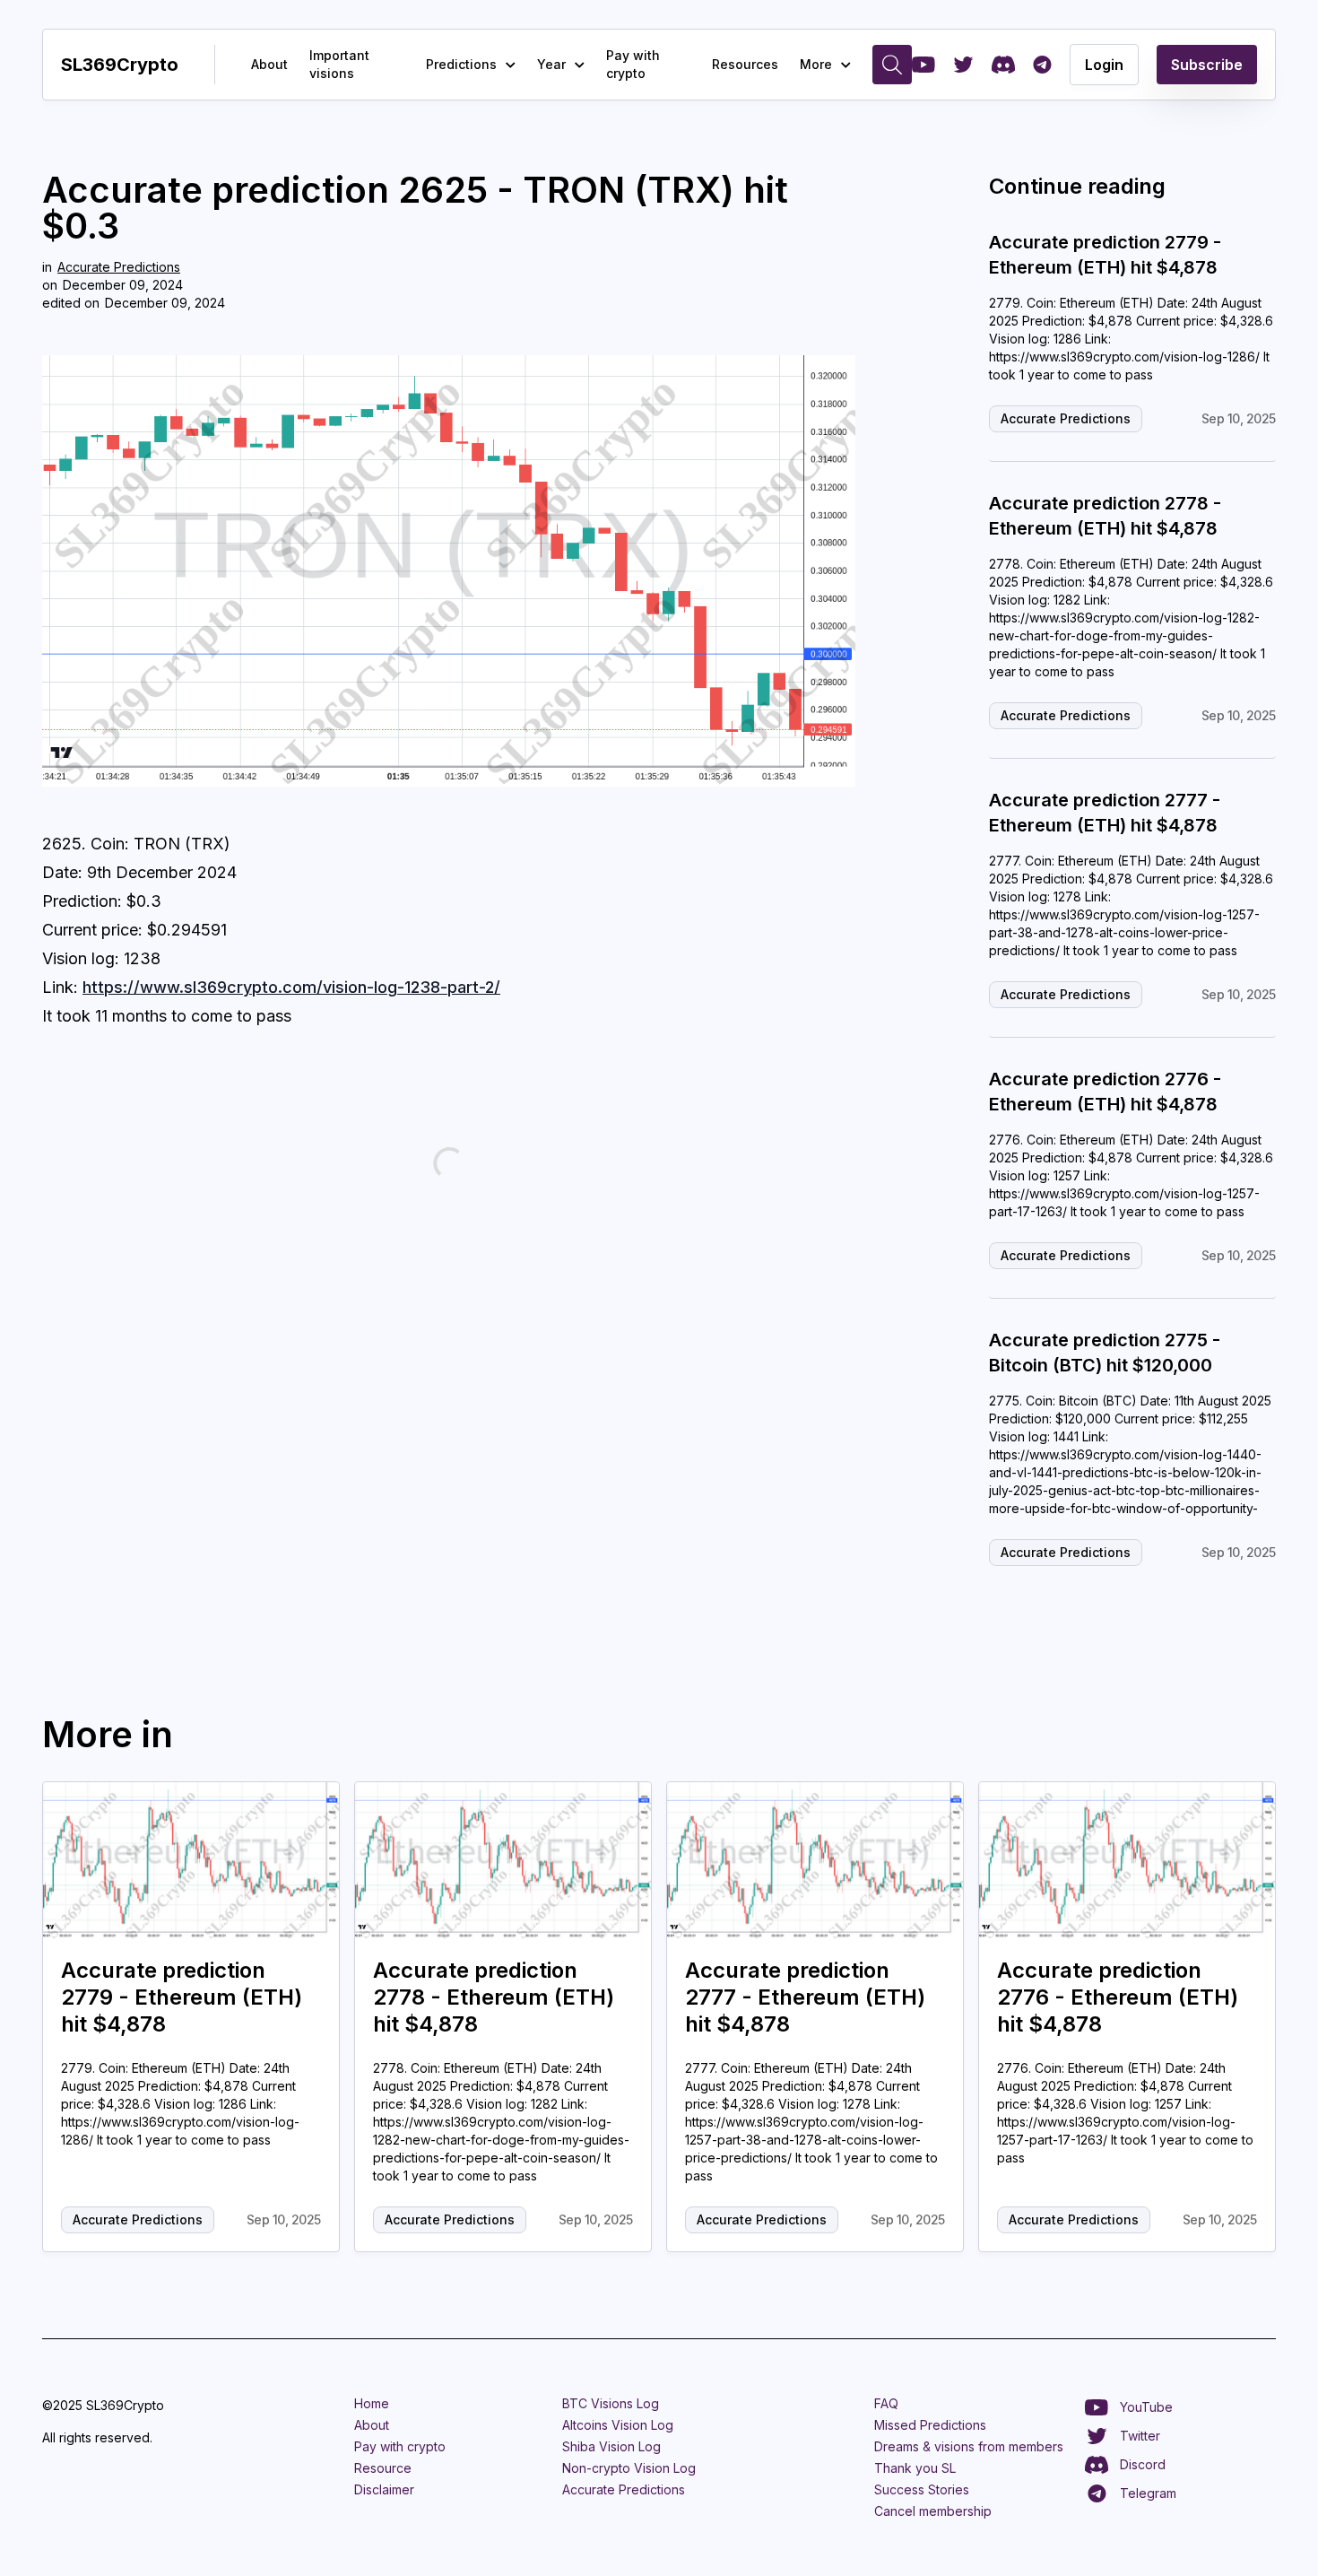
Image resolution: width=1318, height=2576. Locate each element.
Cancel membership (933, 2511)
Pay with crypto (633, 64)
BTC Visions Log (611, 2403)
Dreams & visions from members (969, 2446)
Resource (383, 2468)
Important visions (339, 64)
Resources (745, 64)
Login (1104, 65)
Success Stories (922, 2489)
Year (551, 64)
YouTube (1146, 2407)
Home (372, 2403)
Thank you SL (915, 2468)
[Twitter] (963, 65)
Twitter (1140, 2436)
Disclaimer (384, 2489)
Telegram (1148, 2493)
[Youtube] (923, 65)
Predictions (461, 64)
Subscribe (1207, 65)
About (269, 64)
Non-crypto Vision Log (629, 2468)
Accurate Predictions (119, 267)
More (816, 64)
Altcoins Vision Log (618, 2425)
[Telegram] (1042, 65)
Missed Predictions (930, 2425)
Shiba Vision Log (611, 2446)
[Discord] (1003, 65)
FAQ (886, 2403)
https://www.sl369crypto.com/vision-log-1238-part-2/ (291, 987)
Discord (1143, 2464)
